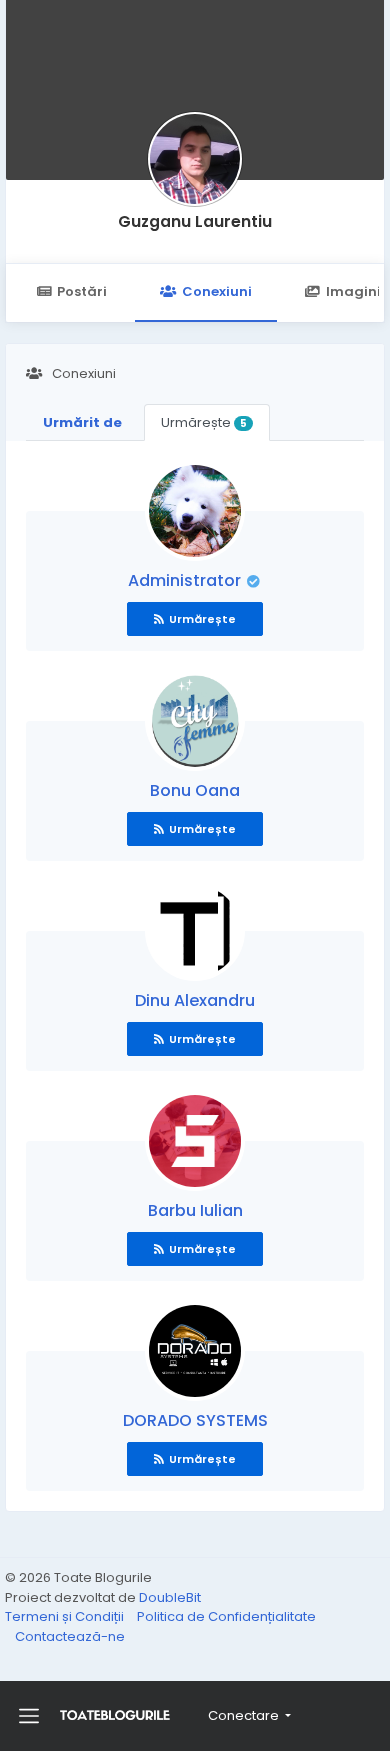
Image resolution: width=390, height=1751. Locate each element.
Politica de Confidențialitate (226, 1616)
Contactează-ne (70, 1636)
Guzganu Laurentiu (195, 221)
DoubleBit (170, 1597)
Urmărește (204, 422)
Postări (82, 291)
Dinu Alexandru (195, 1000)
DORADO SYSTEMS (195, 1420)
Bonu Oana (195, 790)
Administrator (186, 580)
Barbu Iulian (195, 1210)
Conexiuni (217, 291)
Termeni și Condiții (66, 1616)
